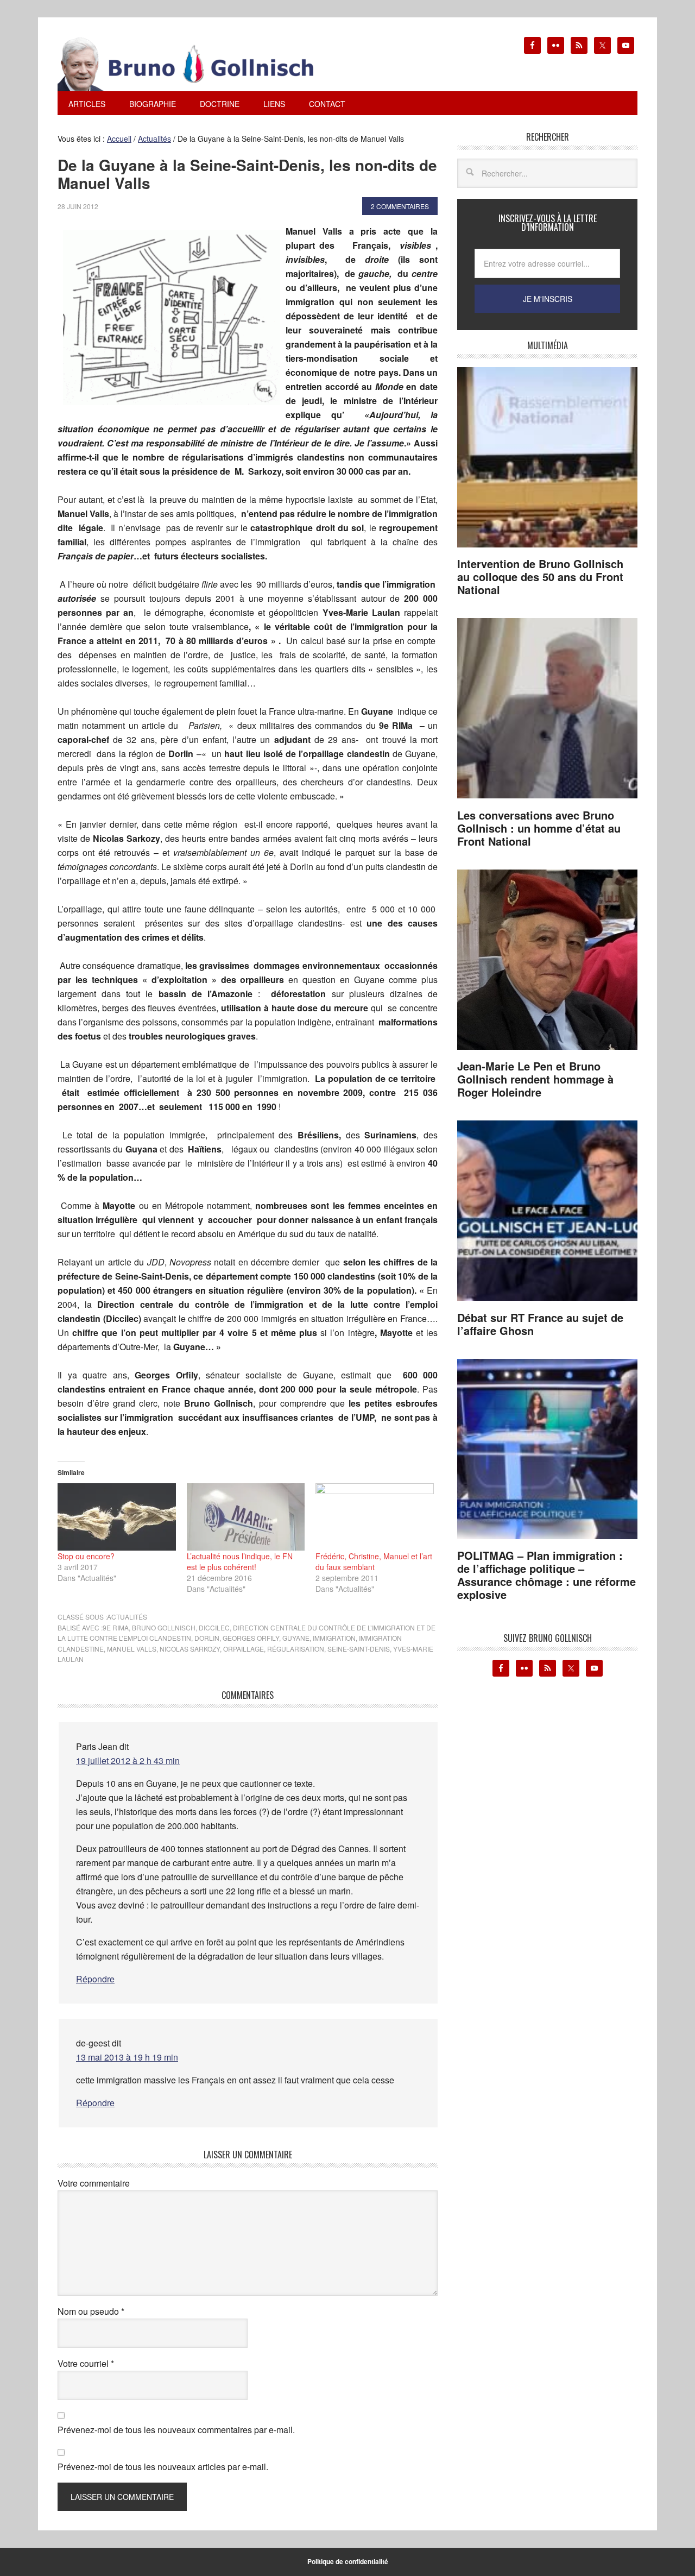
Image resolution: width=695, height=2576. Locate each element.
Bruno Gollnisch (164, 1627)
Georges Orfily (251, 1638)
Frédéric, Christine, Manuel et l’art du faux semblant (374, 1561)
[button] (172, 317)
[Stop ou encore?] (117, 1517)
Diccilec (214, 1627)
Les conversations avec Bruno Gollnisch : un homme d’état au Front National (539, 828)
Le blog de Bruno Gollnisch (199, 64)
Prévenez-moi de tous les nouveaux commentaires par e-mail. (176, 2430)
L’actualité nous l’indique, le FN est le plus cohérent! (240, 1561)
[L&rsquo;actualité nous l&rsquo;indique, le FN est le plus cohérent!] (246, 1517)
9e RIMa (116, 1627)
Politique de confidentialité (348, 2561)
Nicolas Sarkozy (190, 1649)
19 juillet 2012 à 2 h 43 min (128, 1761)
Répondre (95, 1979)
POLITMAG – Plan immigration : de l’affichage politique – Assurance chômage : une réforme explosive (546, 1575)
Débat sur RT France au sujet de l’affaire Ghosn (540, 1324)
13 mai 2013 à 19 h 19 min (127, 2057)
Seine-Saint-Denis (359, 1649)
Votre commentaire (94, 2183)
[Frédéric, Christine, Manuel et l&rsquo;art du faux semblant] (375, 1517)
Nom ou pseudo (91, 2311)
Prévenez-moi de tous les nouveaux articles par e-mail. (163, 2467)
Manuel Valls (132, 1649)
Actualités (127, 1617)
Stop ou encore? (86, 1556)
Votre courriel (86, 2363)
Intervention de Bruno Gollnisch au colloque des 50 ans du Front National (540, 577)
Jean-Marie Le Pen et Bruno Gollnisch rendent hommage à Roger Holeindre (535, 1079)
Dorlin (207, 1638)
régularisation (296, 1649)
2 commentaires (400, 206)
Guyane (296, 1638)
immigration (334, 1638)
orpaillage (244, 1649)
